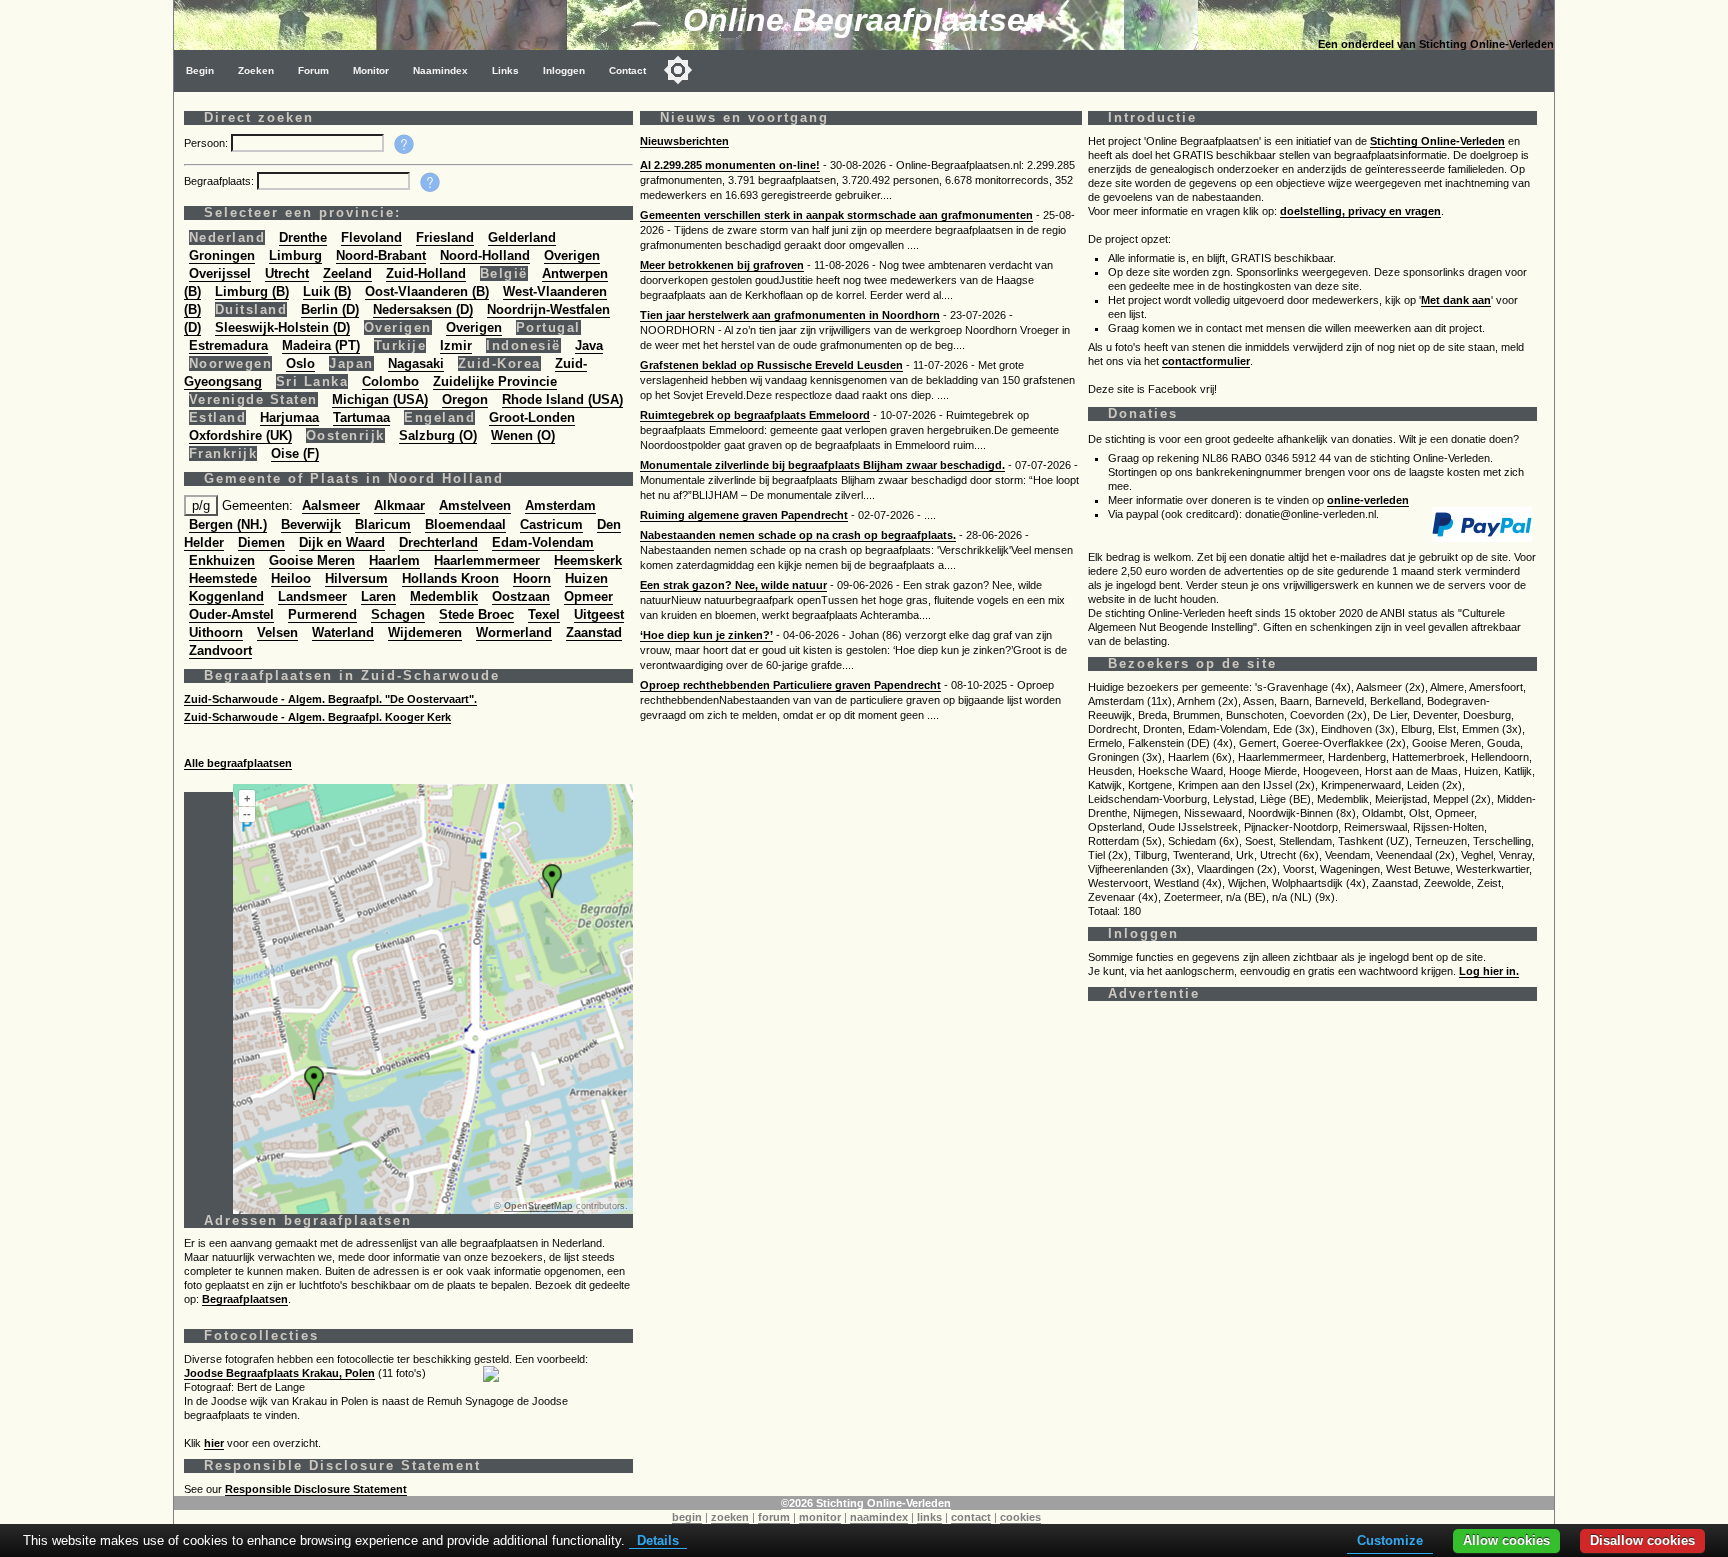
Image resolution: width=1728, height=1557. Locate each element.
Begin (200, 70)
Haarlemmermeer (487, 560)
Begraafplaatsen (245, 1299)
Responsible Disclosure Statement (316, 1489)
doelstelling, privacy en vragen (1360, 211)
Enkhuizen (222, 560)
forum (774, 1517)
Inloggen (564, 70)
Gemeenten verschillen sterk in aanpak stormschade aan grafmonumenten (836, 215)
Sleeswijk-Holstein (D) (282, 327)
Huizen (586, 578)
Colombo (390, 381)
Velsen (277, 632)
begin (687, 1517)
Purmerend (322, 614)
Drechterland (438, 542)
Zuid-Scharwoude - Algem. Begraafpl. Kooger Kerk (317, 717)
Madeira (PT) (321, 345)
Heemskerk (588, 560)
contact (971, 1517)
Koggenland (226, 596)
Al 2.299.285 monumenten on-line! (730, 165)
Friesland (445, 237)
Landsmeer (312, 596)
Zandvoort (220, 650)
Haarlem (394, 560)
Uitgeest (599, 614)
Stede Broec (476, 614)
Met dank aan (1456, 300)
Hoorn (532, 578)
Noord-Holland (485, 255)
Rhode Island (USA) (562, 399)
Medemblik (444, 596)
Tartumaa (361, 417)
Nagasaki (416, 363)
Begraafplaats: (220, 181)
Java (589, 345)
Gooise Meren (312, 560)
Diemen (261, 542)
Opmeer (588, 596)
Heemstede (223, 578)
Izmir (456, 345)
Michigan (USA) (380, 399)
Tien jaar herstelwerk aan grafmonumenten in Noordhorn (790, 315)
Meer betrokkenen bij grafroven (722, 265)
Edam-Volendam (543, 542)
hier (214, 1443)
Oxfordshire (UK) (240, 435)
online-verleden (1368, 500)
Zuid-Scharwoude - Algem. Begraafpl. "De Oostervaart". (330, 699)
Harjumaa (289, 417)
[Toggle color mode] (678, 70)
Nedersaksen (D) (423, 309)
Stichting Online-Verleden (1437, 141)
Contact (627, 70)
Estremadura (228, 345)
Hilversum (356, 578)
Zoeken (256, 70)
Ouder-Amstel (231, 614)
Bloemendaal (465, 524)
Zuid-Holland (426, 273)
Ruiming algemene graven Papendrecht (744, 515)
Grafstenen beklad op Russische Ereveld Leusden (771, 365)
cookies (1020, 1517)
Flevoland (371, 237)
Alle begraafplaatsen (238, 763)
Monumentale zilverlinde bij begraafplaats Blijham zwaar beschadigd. (822, 465)
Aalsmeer (331, 505)
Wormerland (514, 632)
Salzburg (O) (438, 435)
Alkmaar (399, 505)
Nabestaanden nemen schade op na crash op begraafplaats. (798, 535)
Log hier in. (1489, 971)
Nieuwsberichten (684, 141)
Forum (313, 70)
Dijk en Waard (342, 542)
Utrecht (287, 273)
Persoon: (207, 143)
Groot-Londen (532, 417)
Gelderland (522, 237)
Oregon (465, 399)
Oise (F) (295, 453)
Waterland (343, 632)
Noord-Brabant (381, 255)
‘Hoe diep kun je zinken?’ (706, 635)
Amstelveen (475, 505)
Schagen (398, 614)
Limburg (295, 255)
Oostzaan (521, 596)
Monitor (371, 70)
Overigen (572, 255)
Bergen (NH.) (228, 524)
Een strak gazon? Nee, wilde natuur (733, 585)
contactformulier (1206, 361)
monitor (820, 1517)
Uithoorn (216, 632)
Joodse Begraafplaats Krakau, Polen (279, 1373)
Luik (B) (327, 291)
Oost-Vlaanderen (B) (427, 291)
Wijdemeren (425, 632)
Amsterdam (560, 505)
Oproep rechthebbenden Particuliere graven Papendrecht (790, 685)
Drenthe (303, 237)
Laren (378, 596)
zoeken (730, 1517)
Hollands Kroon (450, 578)
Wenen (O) (523, 435)
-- (247, 814)
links (929, 1517)
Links (505, 70)
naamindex (879, 1517)
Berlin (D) (330, 309)
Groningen (222, 255)
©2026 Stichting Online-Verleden (866, 1503)
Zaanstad (594, 632)
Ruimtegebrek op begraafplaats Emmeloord (755, 415)
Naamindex (440, 70)
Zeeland (347, 273)
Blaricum (383, 524)
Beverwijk (311, 524)
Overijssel (220, 273)
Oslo (300, 363)
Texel (544, 614)
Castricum (551, 524)
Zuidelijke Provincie (495, 381)
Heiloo (291, 578)
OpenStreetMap (538, 1206)
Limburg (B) (252, 291)
